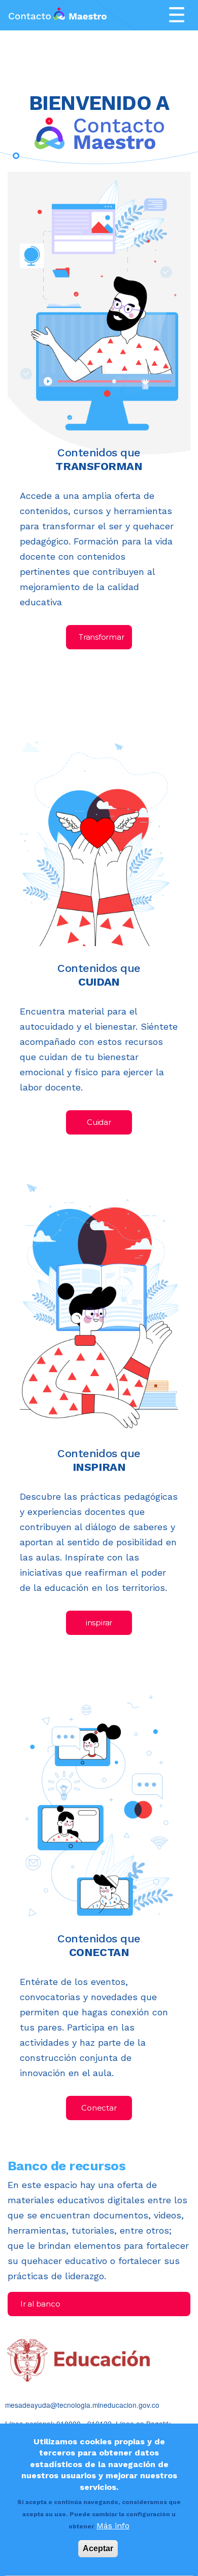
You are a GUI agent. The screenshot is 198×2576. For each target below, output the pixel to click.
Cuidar (99, 1122)
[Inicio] (58, 15)
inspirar (99, 1623)
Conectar (99, 2108)
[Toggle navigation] (177, 15)
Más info (113, 2526)
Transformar (102, 637)
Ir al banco (40, 2304)
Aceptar (98, 2548)
